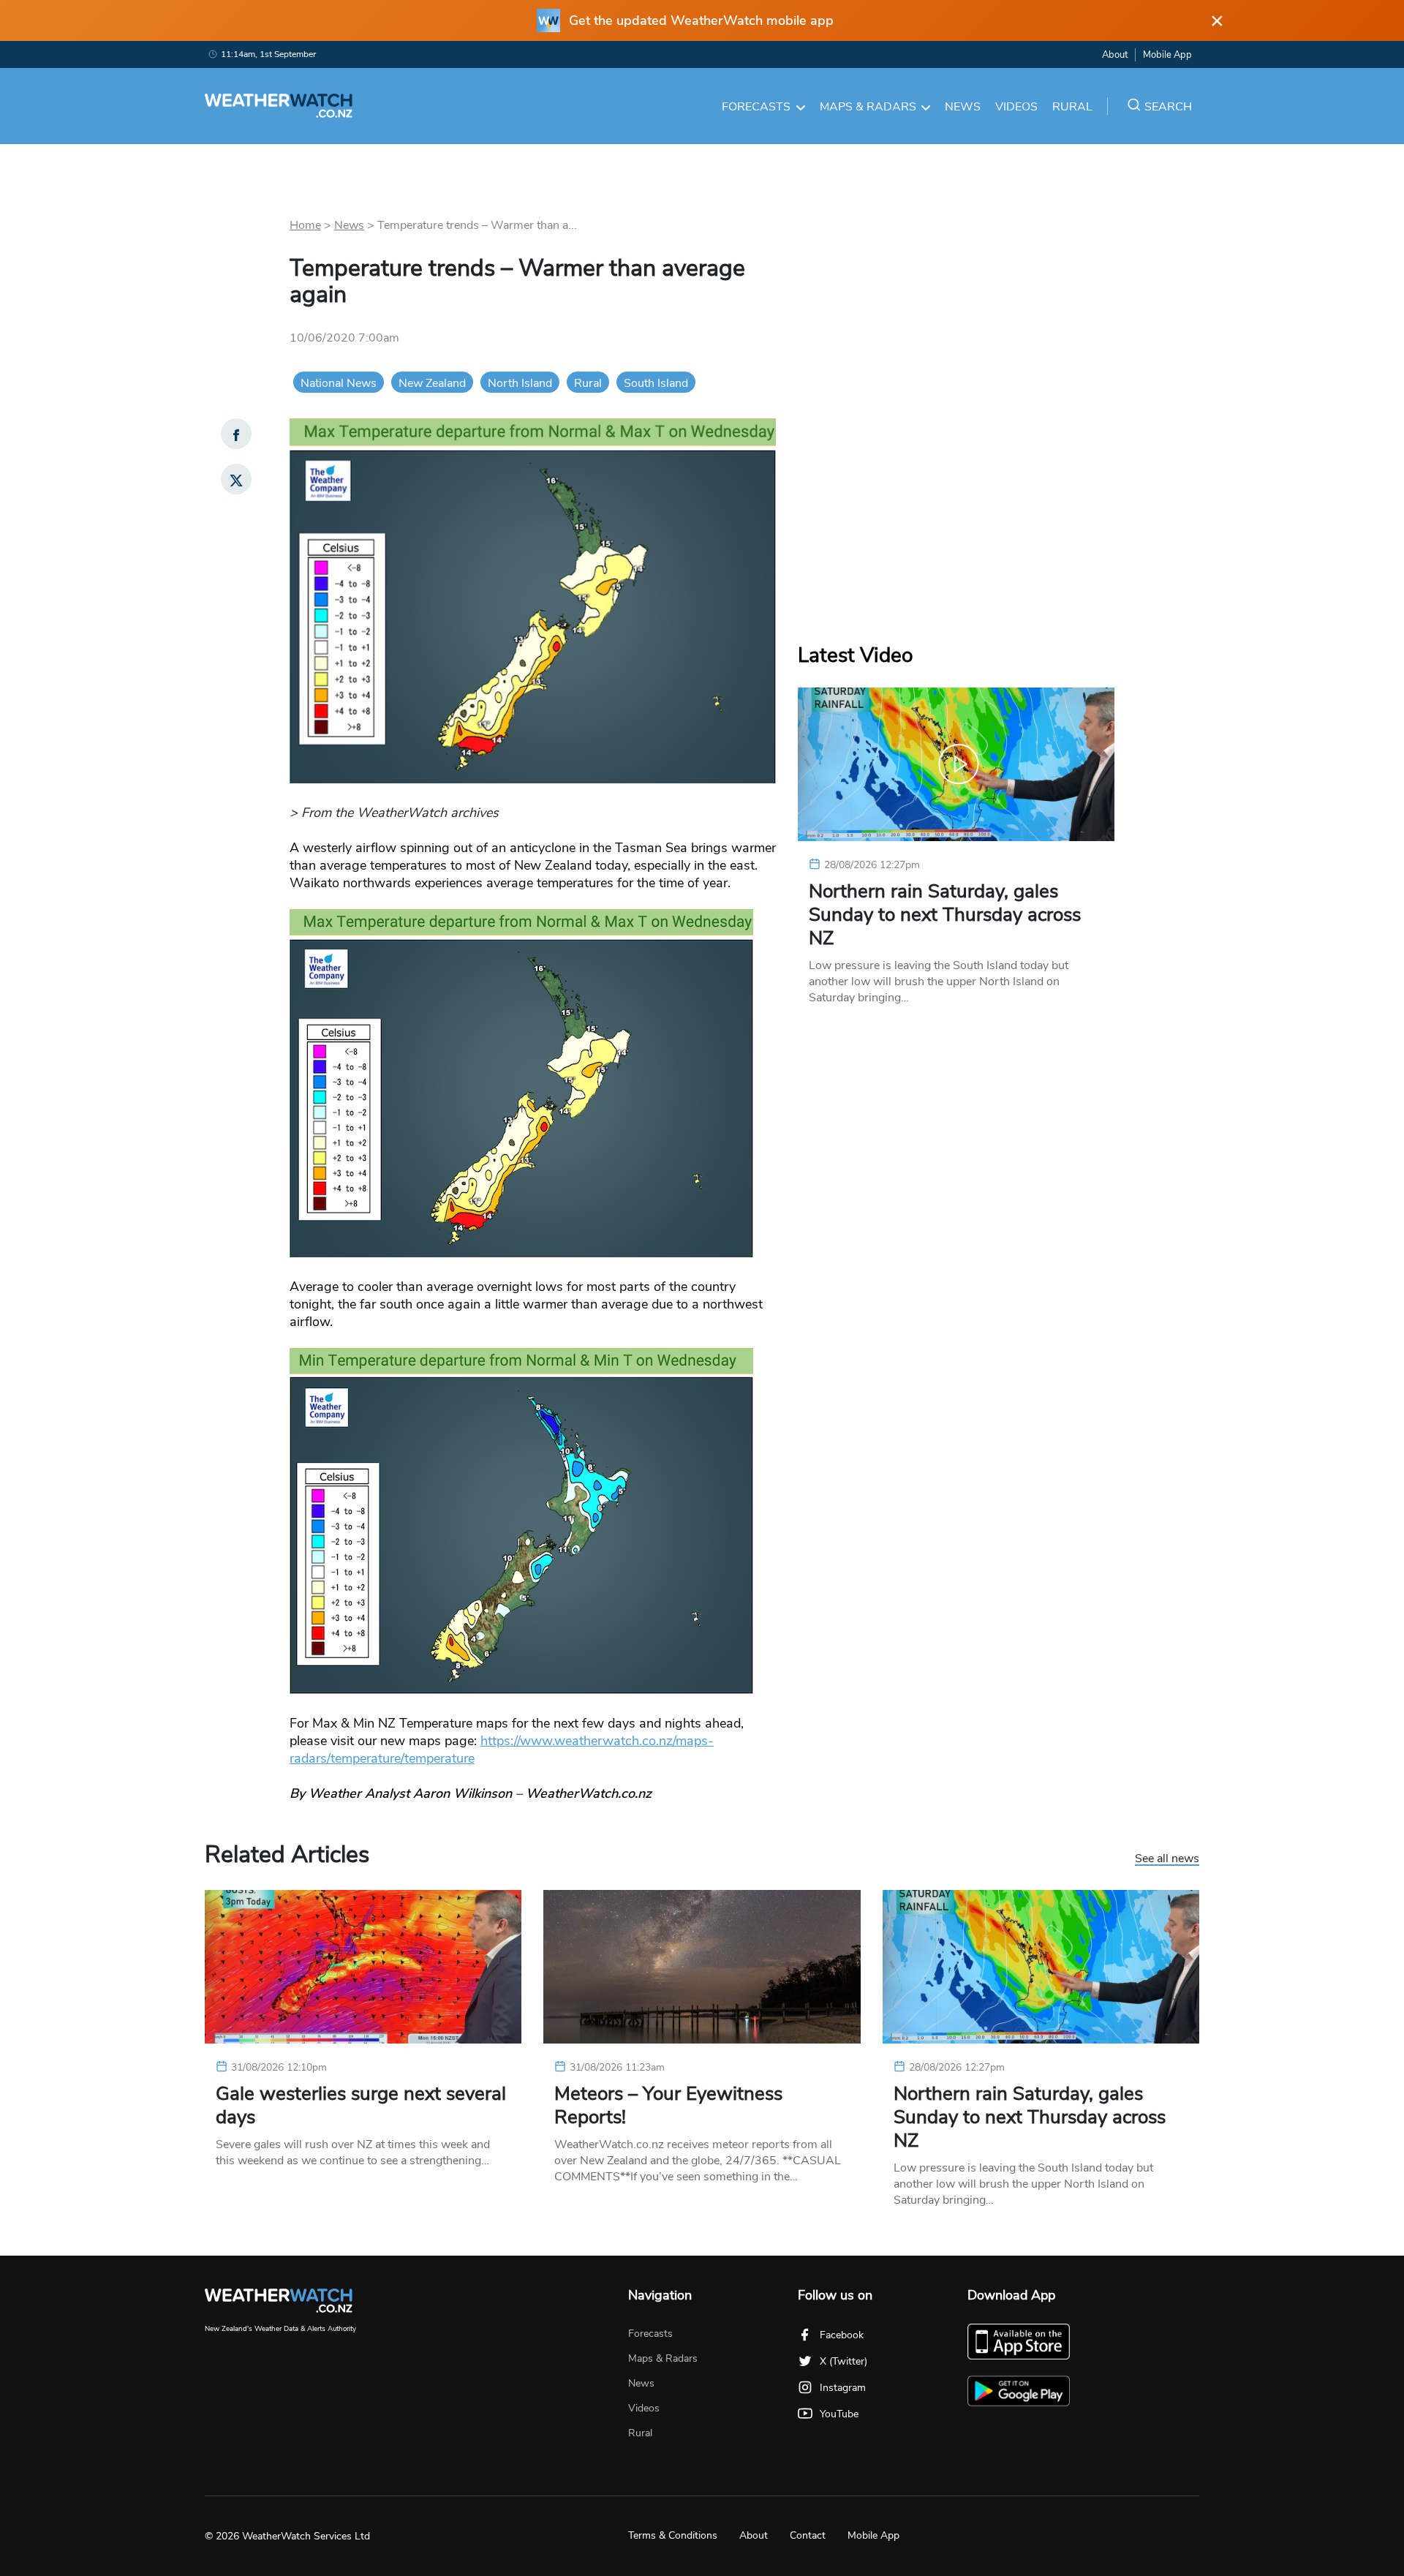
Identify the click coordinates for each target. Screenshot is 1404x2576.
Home (305, 225)
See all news (1167, 1859)
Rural (1072, 107)
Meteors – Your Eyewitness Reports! (668, 2106)
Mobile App (1167, 55)
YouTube (839, 2414)
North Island (520, 383)
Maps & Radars (868, 107)
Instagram (843, 2388)
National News (339, 383)
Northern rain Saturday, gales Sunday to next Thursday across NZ (945, 915)
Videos (1016, 107)
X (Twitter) (843, 2361)
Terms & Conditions (673, 2535)
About (1115, 55)
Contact (808, 2535)
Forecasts (756, 107)
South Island (656, 383)
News (963, 107)
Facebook (842, 2335)
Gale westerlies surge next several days (361, 2106)
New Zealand (432, 383)
